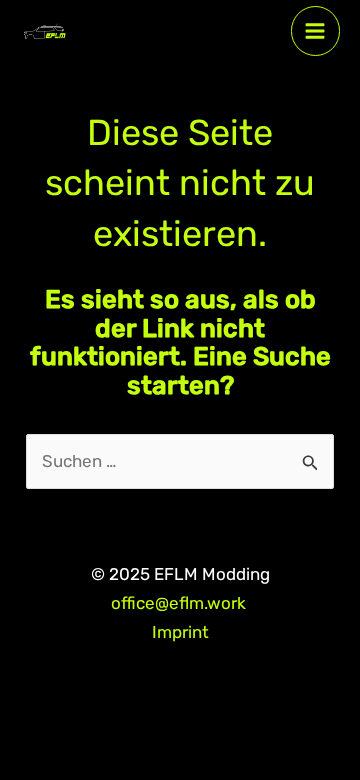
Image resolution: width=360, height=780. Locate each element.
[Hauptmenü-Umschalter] (316, 31)
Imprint (180, 632)
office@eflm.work (180, 603)
